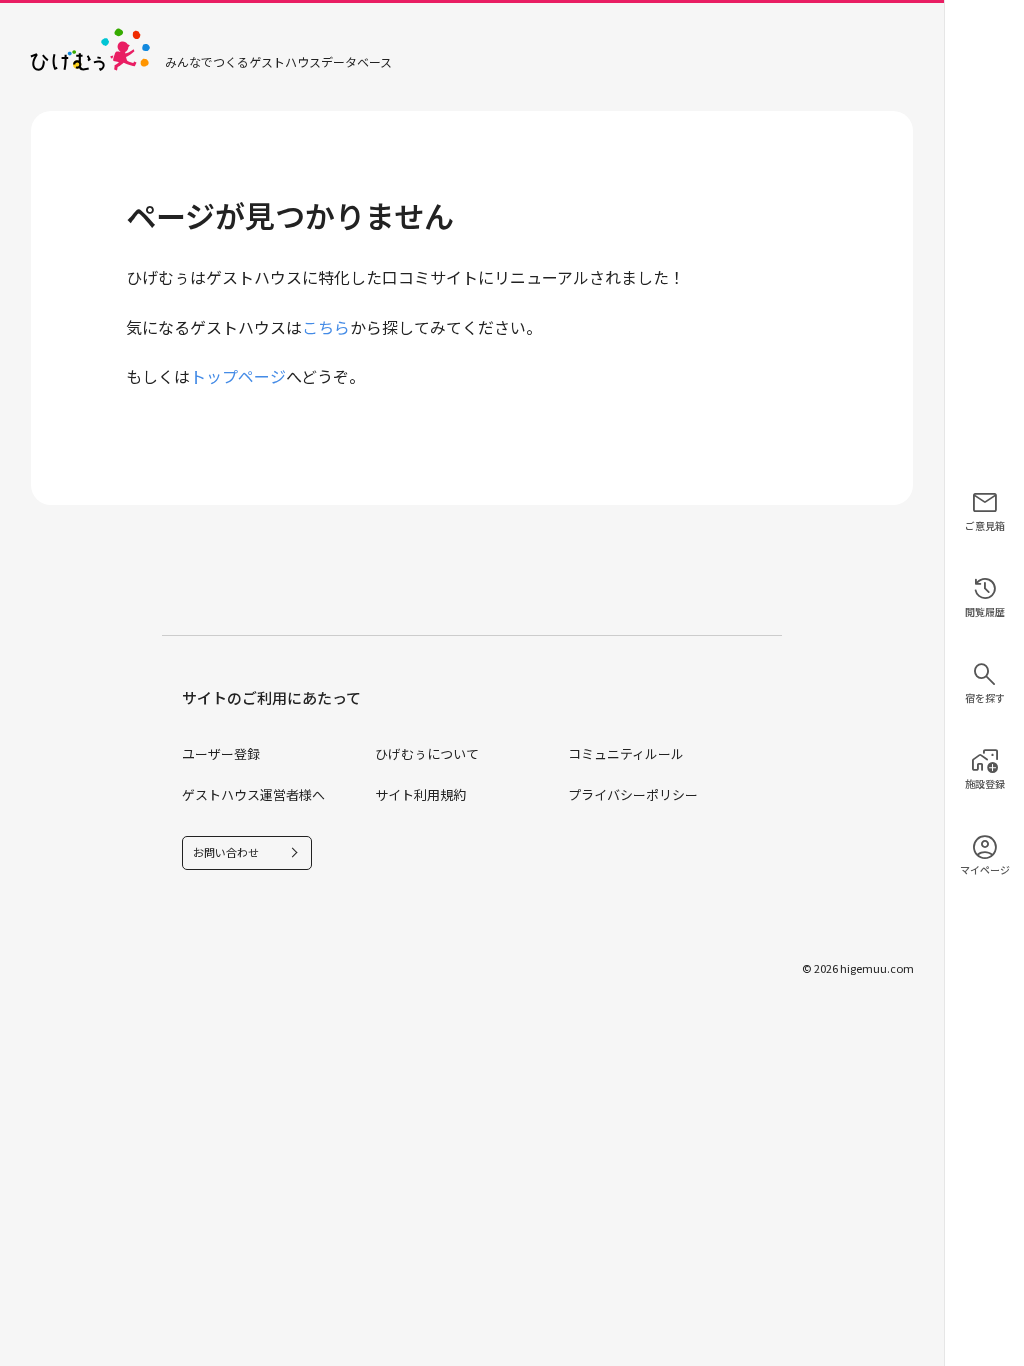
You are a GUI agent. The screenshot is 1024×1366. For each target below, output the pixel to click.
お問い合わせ (226, 852)
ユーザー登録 (221, 753)
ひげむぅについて (427, 753)
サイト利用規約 (420, 794)
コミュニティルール (626, 753)
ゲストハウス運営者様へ (253, 794)
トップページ (238, 376)
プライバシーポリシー (633, 794)
